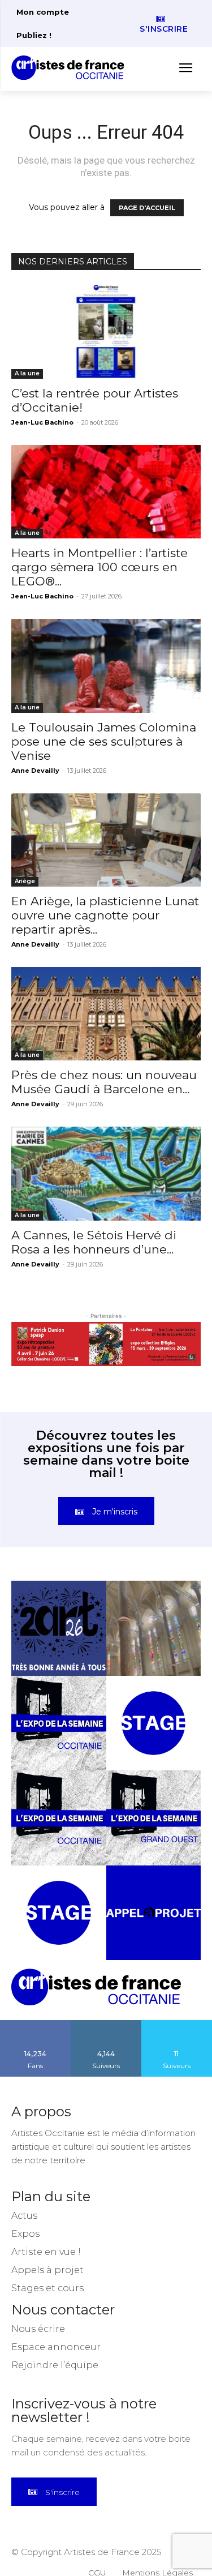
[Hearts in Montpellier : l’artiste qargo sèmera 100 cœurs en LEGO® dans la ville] (106, 492)
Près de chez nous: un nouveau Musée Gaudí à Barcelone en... (104, 1082)
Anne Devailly (35, 771)
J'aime (36, 2024)
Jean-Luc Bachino (42, 422)
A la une (27, 373)
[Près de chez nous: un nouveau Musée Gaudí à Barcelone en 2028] (106, 1014)
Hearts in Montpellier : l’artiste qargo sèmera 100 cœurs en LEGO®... (99, 567)
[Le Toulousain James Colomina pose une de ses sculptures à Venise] (106, 666)
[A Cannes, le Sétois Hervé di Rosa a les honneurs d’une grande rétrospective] (106, 1173)
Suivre (106, 2024)
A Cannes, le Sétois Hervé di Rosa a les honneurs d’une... (94, 1242)
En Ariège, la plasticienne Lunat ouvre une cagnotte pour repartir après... (105, 915)
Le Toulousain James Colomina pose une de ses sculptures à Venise (104, 741)
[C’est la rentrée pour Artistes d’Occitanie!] (106, 331)
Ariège (25, 881)
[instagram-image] (59, 1628)
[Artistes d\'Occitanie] (71, 68)
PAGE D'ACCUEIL (147, 208)
